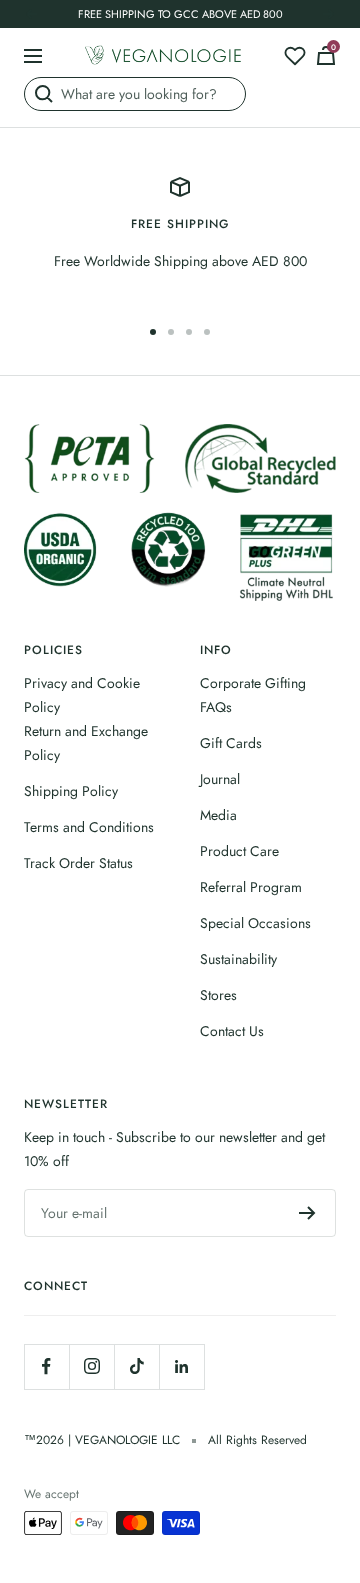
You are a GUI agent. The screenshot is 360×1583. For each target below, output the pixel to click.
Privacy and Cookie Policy (82, 695)
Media (218, 815)
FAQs (216, 707)
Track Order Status (78, 863)
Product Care (239, 851)
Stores (218, 995)
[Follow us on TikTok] (136, 1366)
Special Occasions (255, 923)
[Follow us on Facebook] (46, 1366)
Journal (220, 779)
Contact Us (232, 1031)
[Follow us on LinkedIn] (181, 1366)
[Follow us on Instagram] (91, 1366)
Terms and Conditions (89, 827)
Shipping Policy (71, 791)
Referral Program (251, 887)
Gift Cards (231, 743)
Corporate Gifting (253, 683)
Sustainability (238, 959)
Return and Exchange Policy (86, 743)
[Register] (307, 1213)
